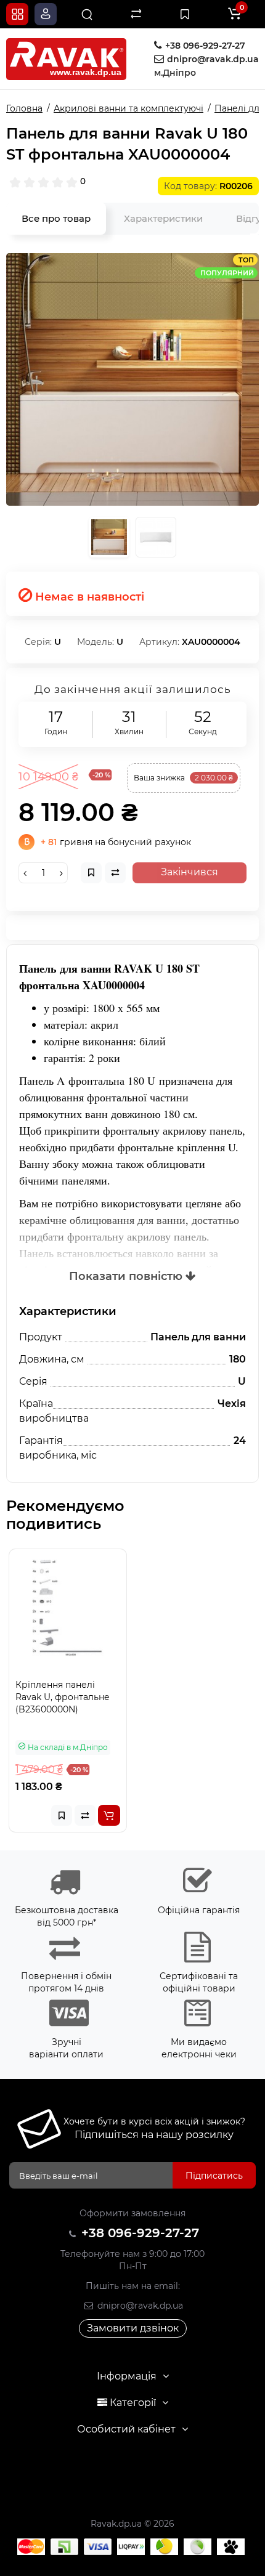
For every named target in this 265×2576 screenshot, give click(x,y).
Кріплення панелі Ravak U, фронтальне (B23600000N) (63, 1697)
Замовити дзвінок (133, 2328)
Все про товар (56, 218)
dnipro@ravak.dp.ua (139, 2306)
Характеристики (163, 218)
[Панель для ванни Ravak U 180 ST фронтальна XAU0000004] (132, 379)
